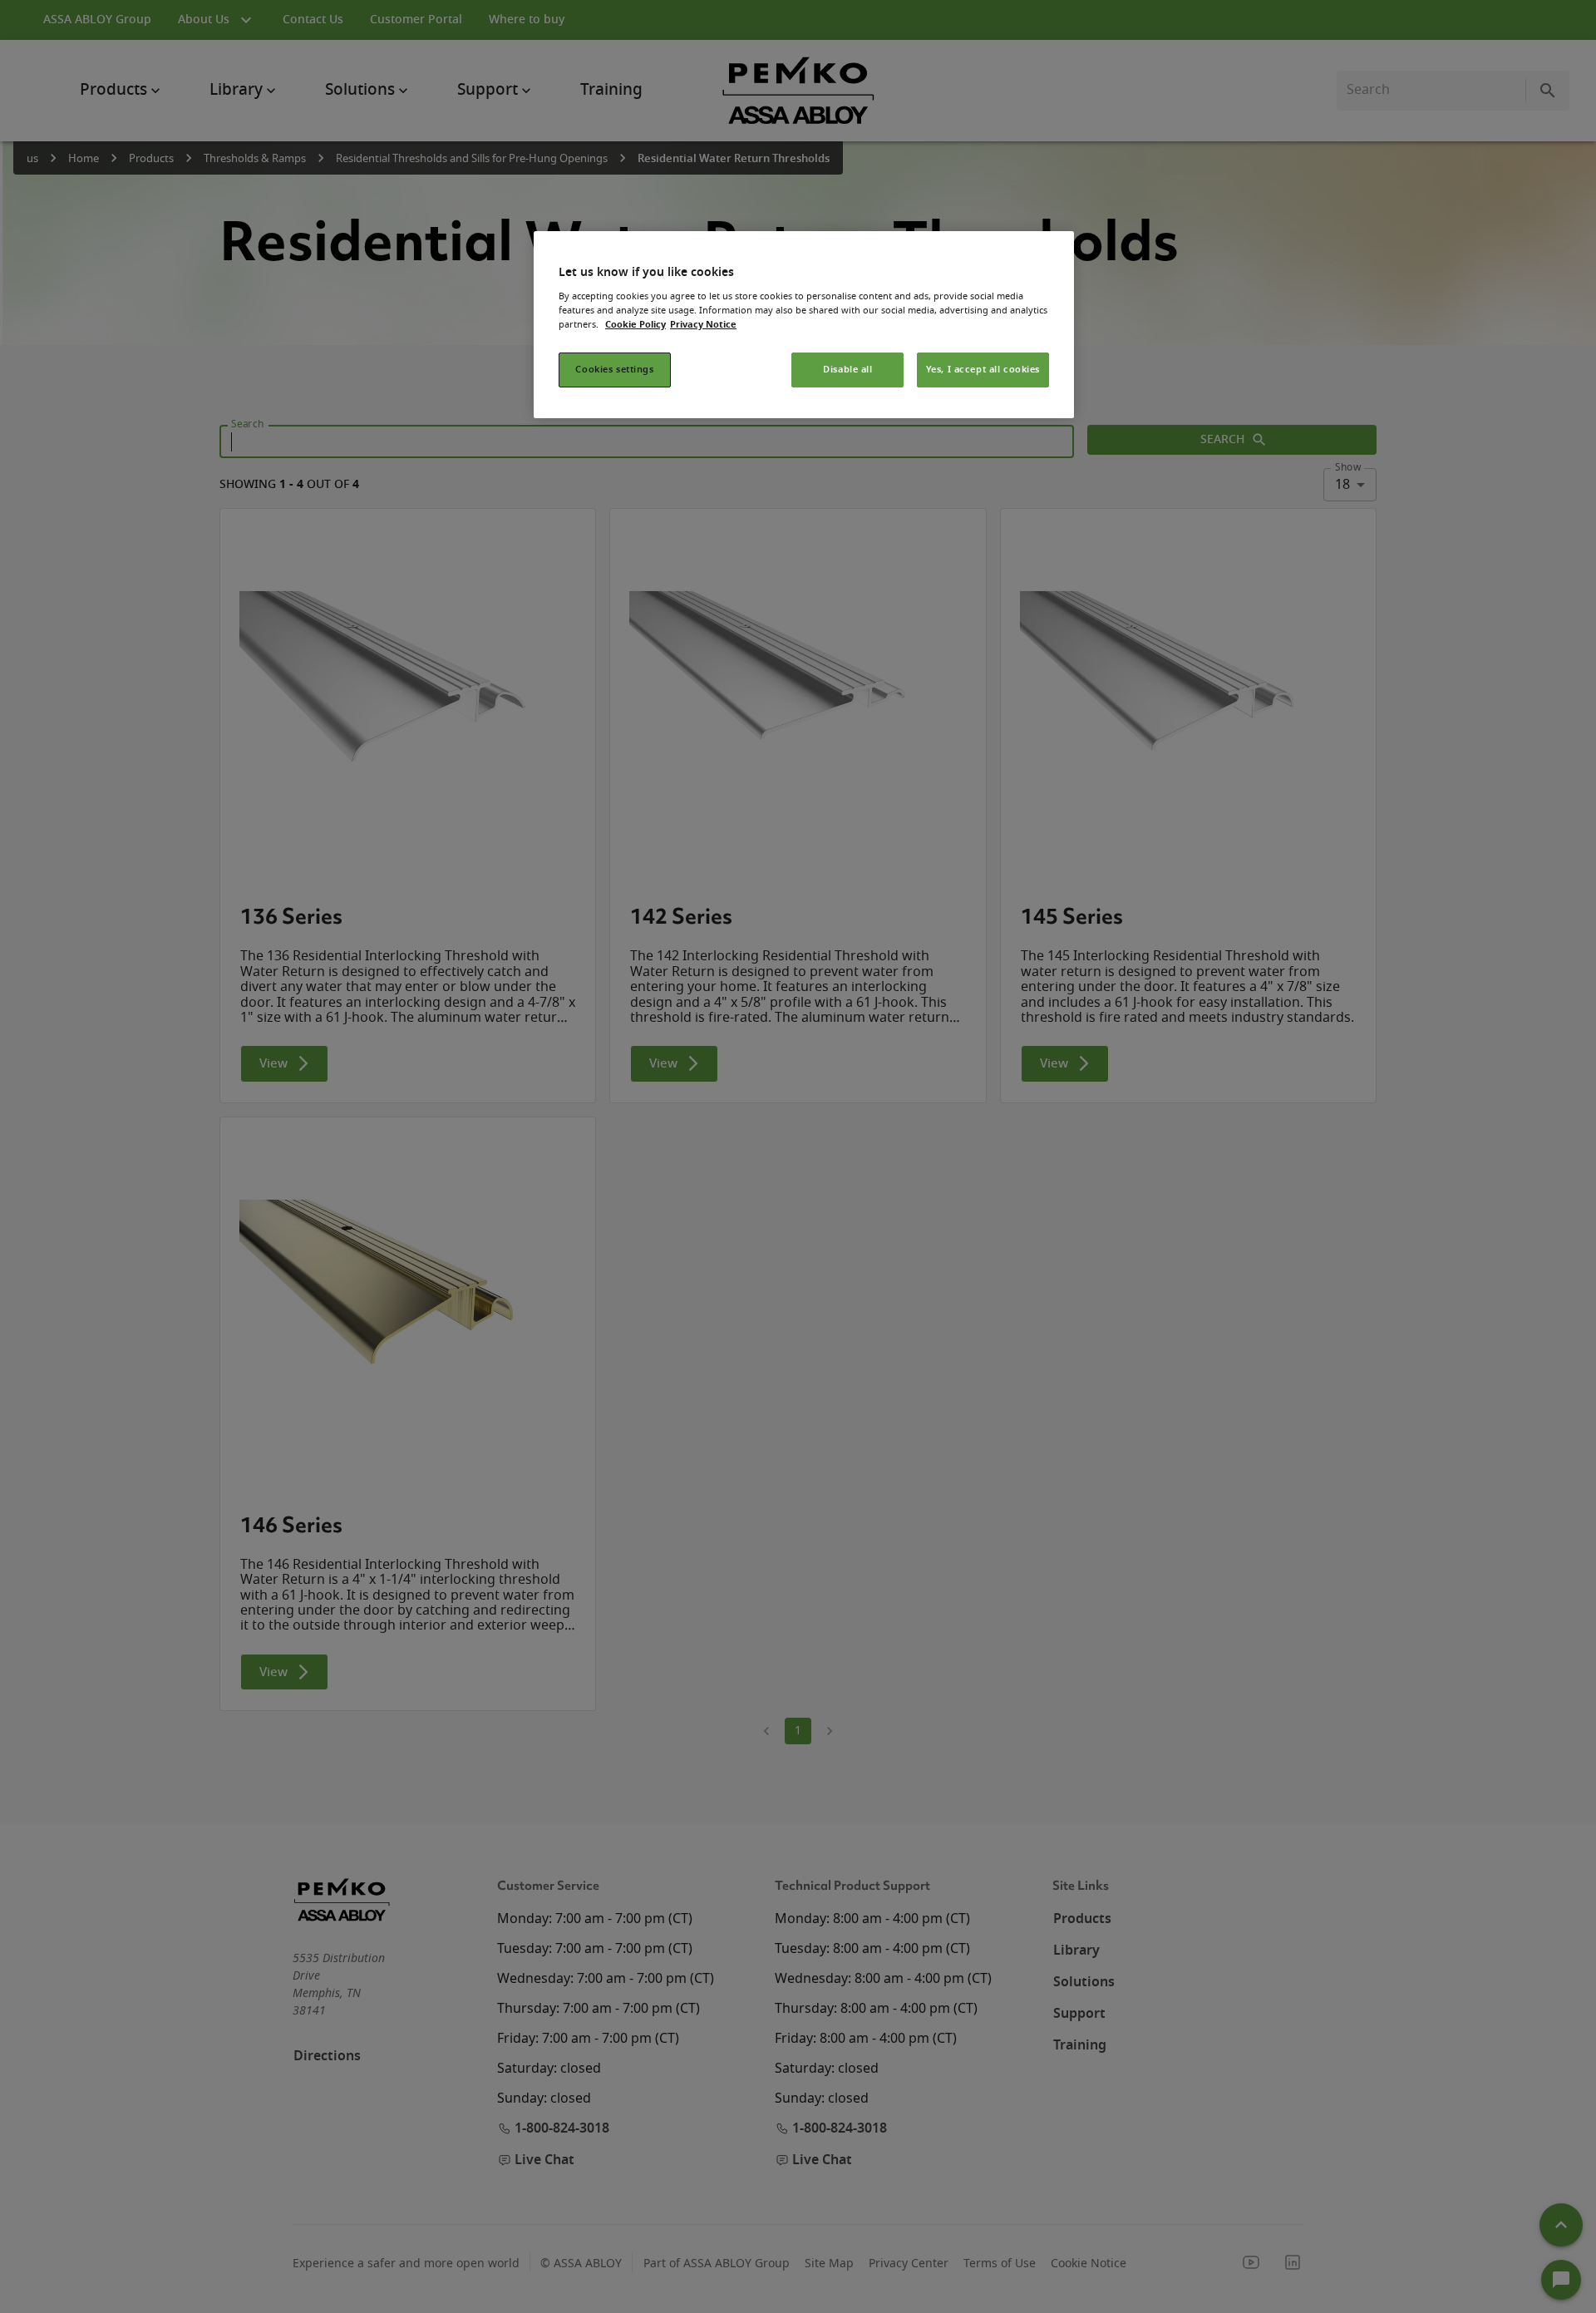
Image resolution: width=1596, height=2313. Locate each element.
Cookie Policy (635, 325)
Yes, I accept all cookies (983, 370)
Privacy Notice (703, 325)
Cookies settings (614, 370)
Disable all (847, 370)
